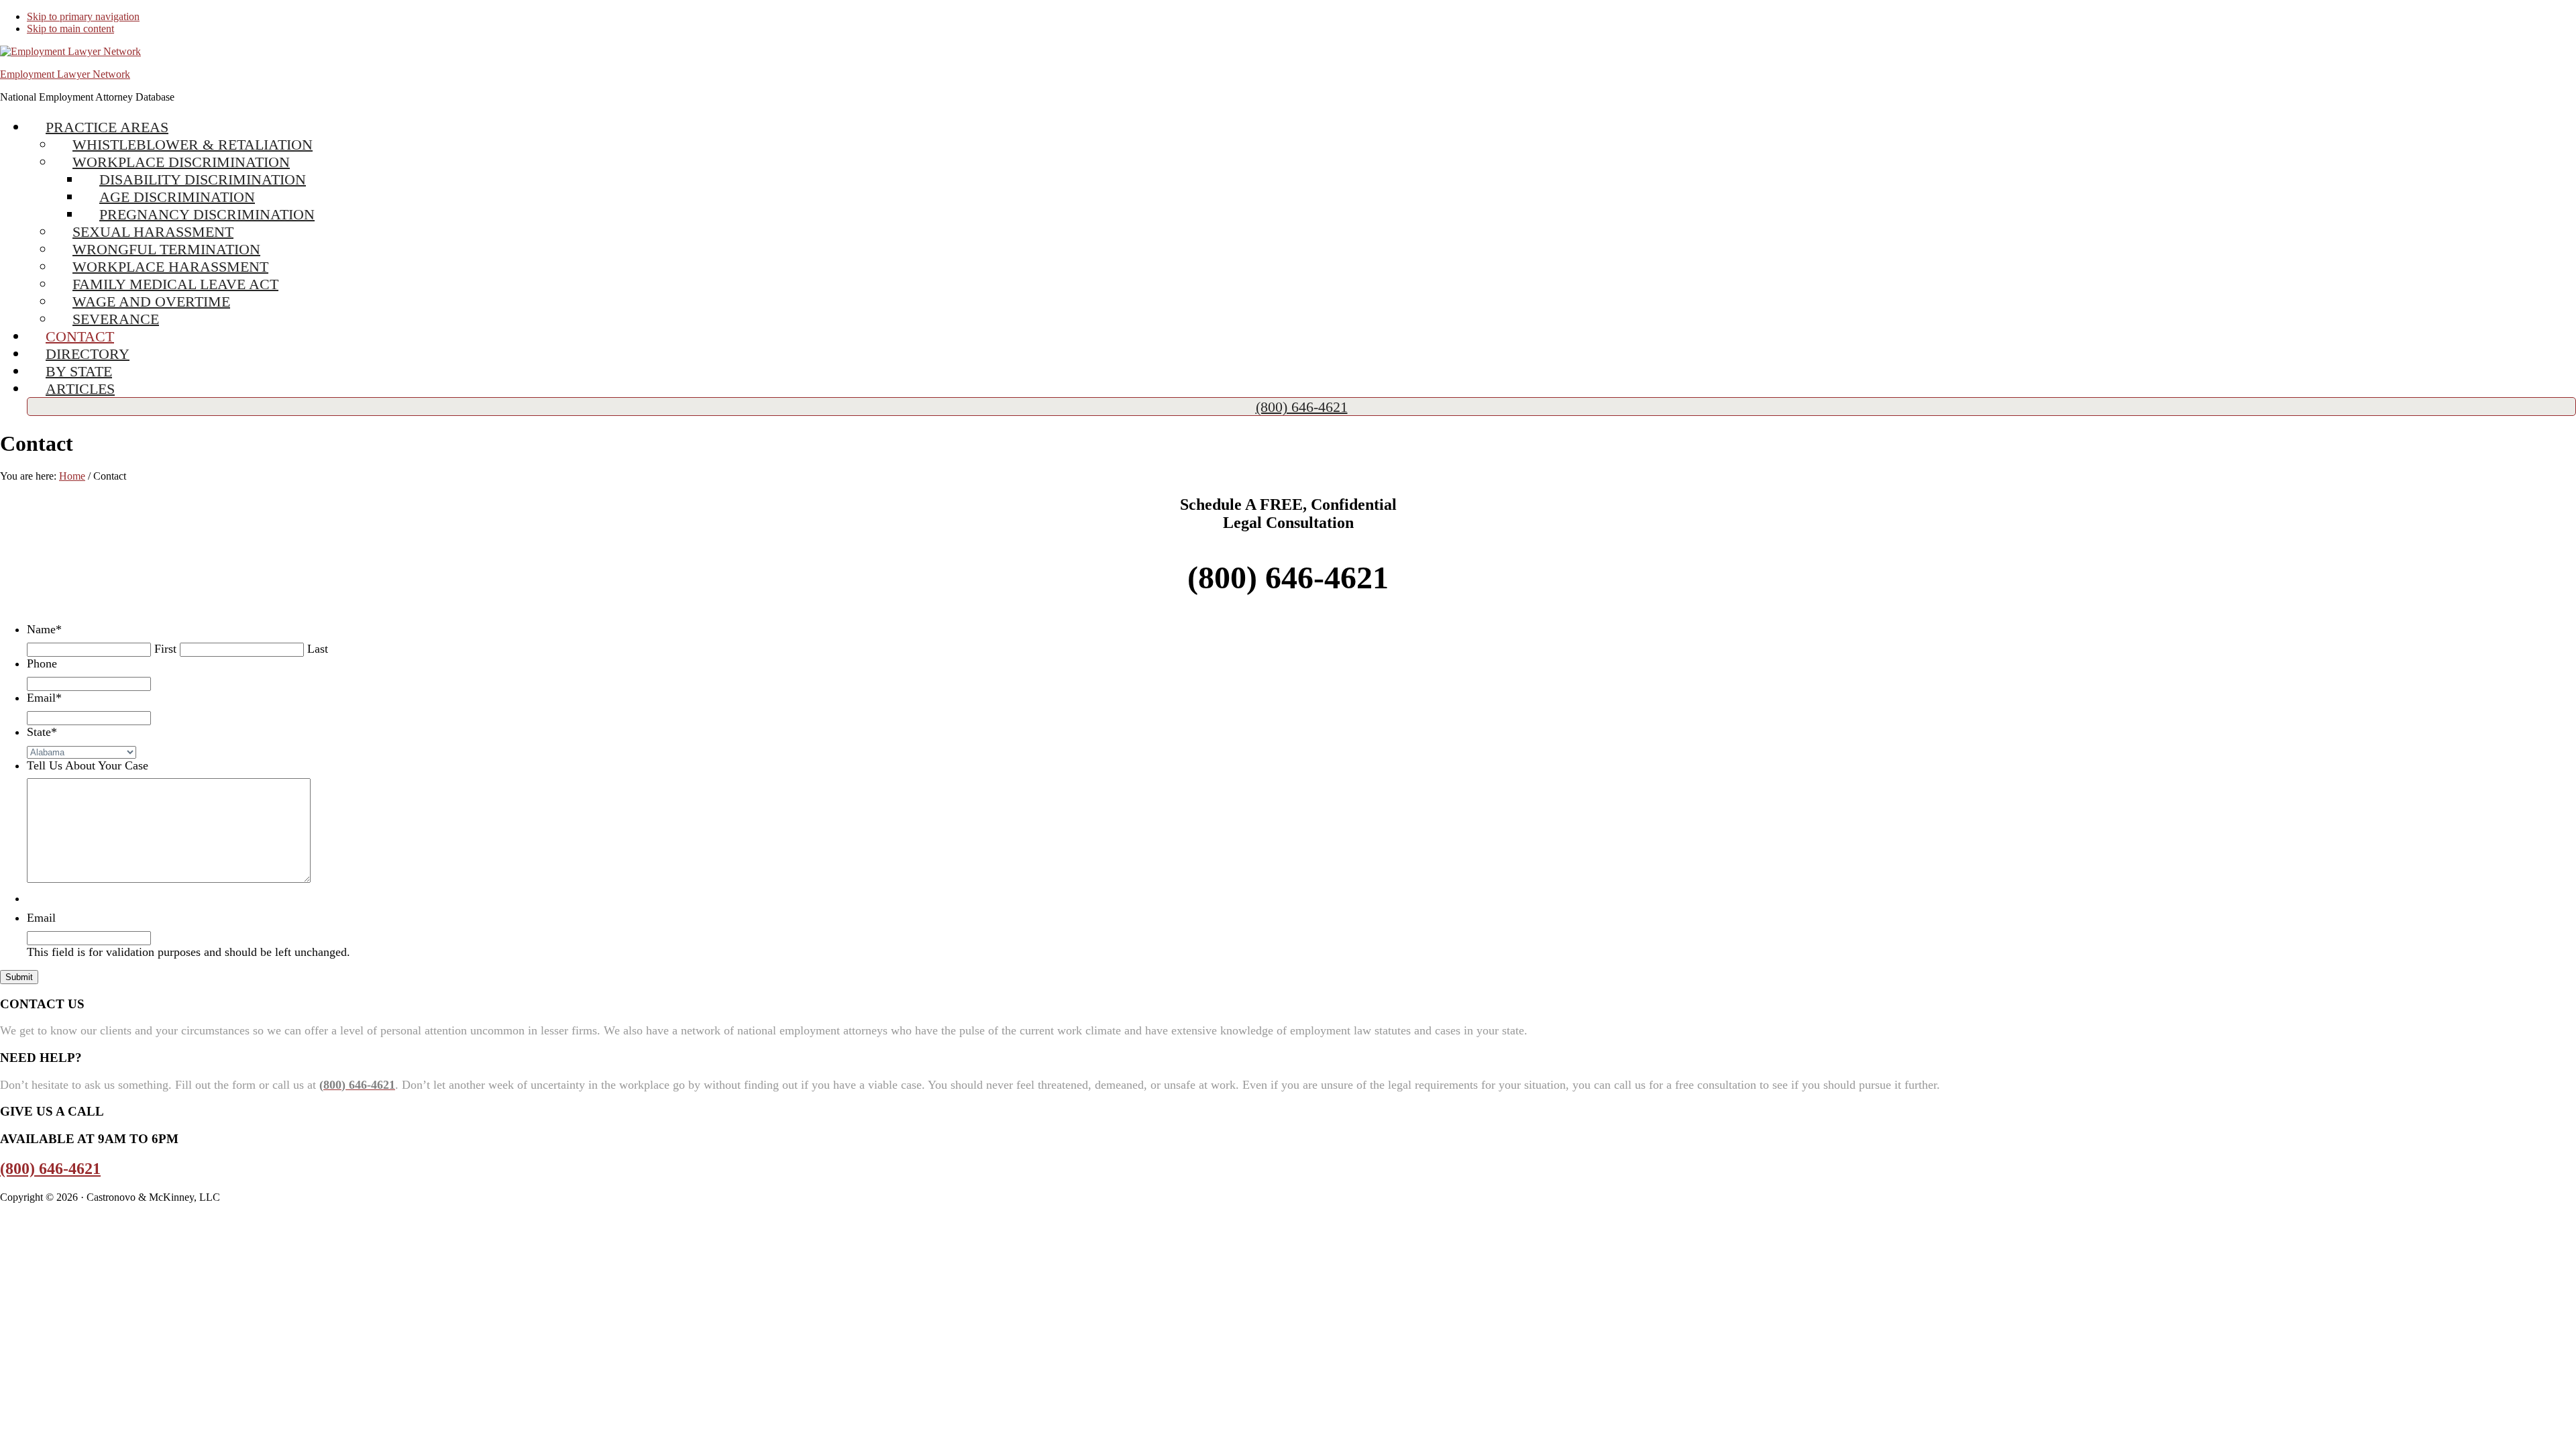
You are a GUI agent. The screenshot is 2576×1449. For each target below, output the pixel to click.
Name (44, 629)
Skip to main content (70, 29)
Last (318, 649)
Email (44, 698)
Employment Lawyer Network (65, 74)
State (42, 732)
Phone (42, 663)
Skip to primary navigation (83, 16)
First (165, 649)
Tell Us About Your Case (88, 765)
